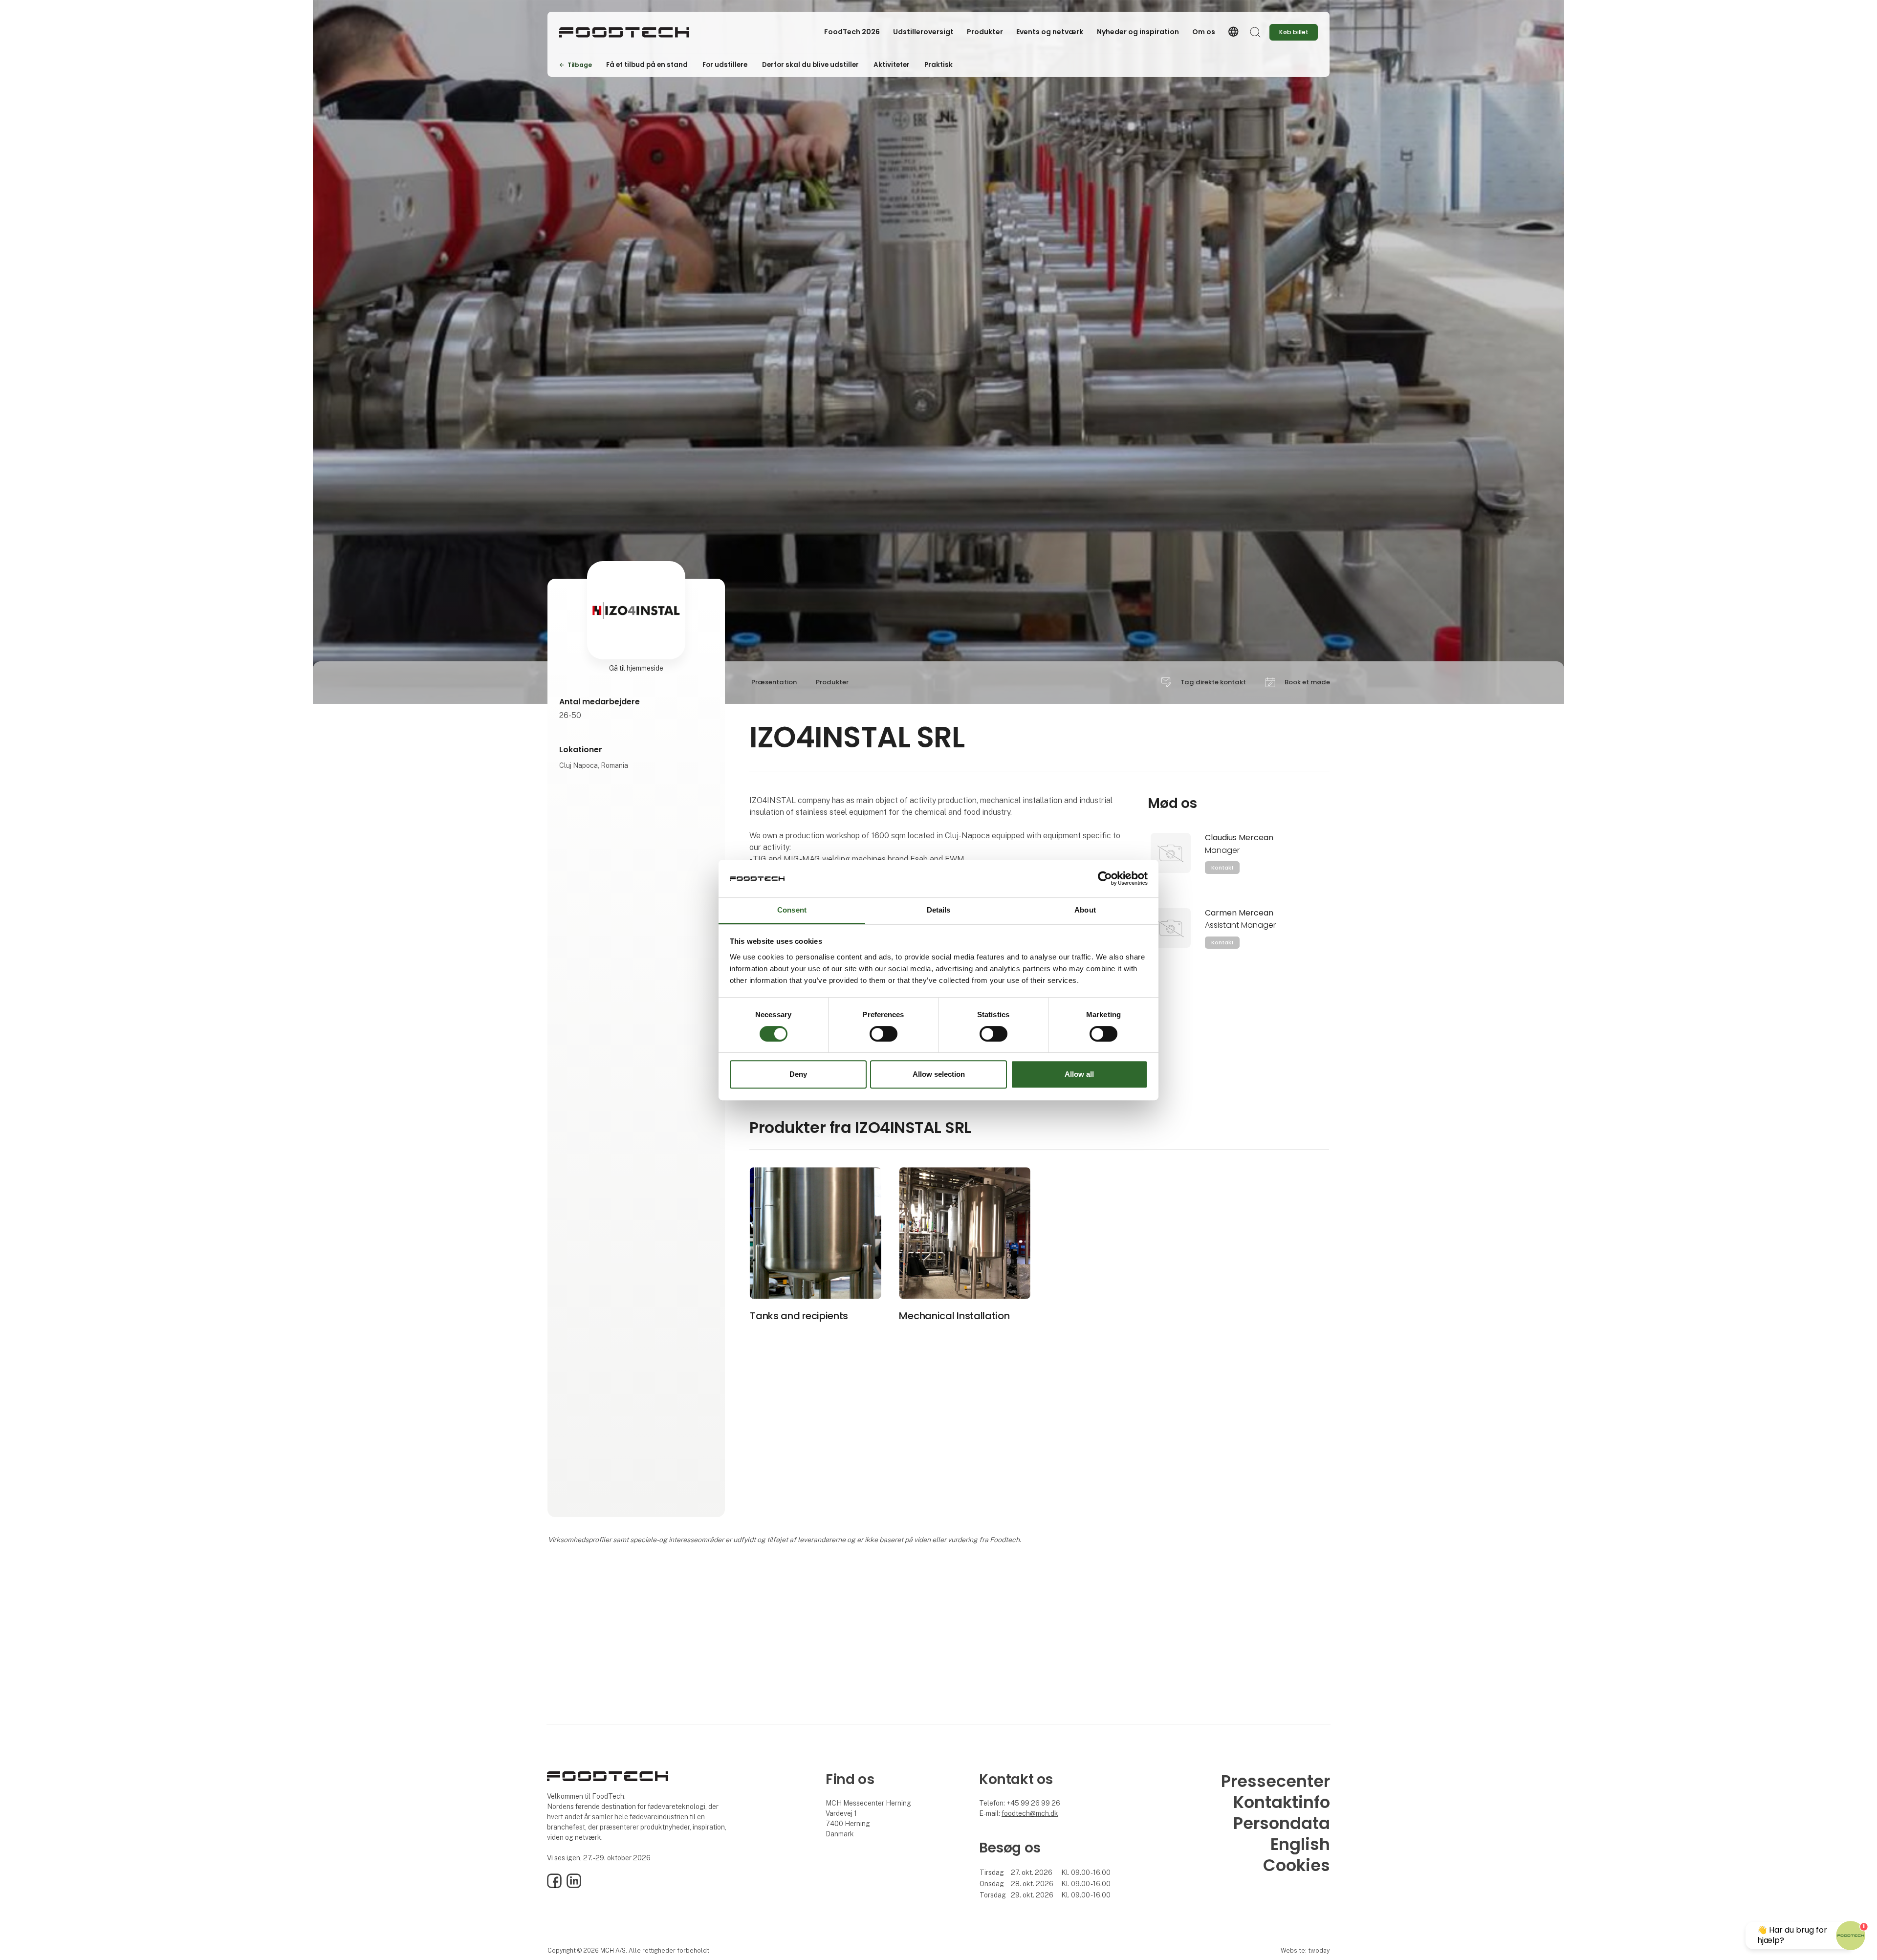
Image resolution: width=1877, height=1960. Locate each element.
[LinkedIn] (574, 1886)
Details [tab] (939, 910)
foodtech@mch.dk (1030, 1813)
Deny (798, 1074)
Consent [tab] (792, 910)
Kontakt (1222, 868)
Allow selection (939, 1074)
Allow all (1079, 1074)
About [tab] (1085, 910)
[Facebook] (554, 1886)
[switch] (884, 1034)
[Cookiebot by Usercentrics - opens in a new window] (1105, 879)
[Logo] (624, 32)
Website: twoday (1305, 1950)
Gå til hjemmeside (636, 668)
